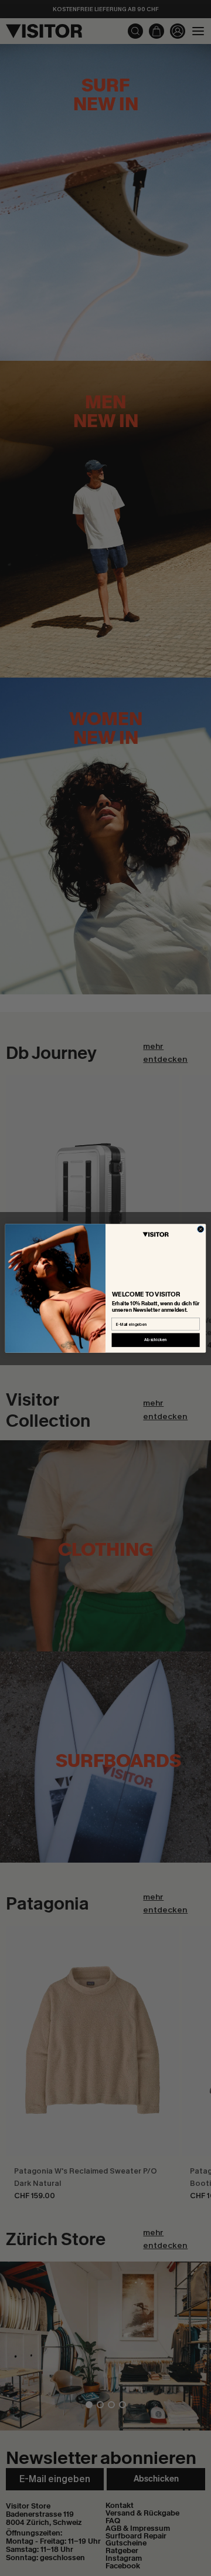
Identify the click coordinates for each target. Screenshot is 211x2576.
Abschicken (156, 1340)
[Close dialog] (201, 1229)
